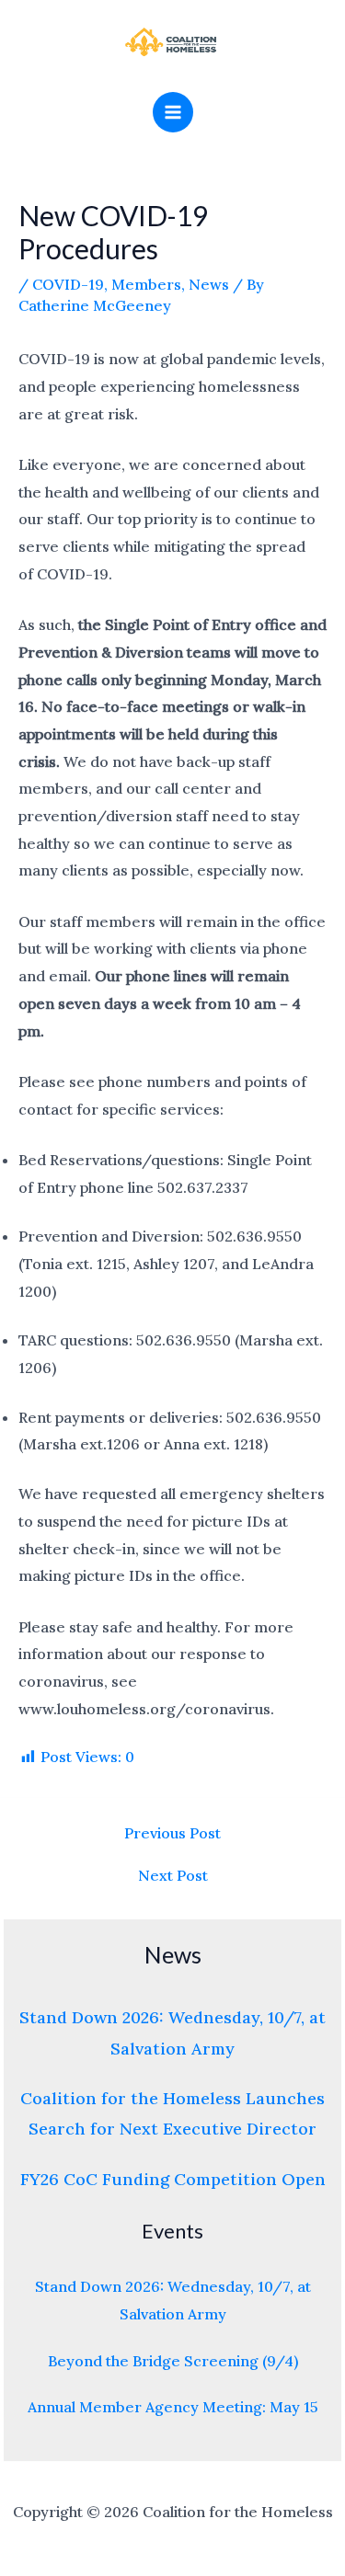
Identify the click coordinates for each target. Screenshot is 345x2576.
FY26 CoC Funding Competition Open (173, 2179)
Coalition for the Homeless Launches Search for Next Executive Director (172, 2113)
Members (146, 284)
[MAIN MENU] (173, 112)
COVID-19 (68, 284)
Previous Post (172, 1833)
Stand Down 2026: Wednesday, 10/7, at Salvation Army (172, 2032)
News (209, 284)
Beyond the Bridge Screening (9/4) (173, 2361)
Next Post (173, 1875)
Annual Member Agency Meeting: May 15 (173, 2407)
